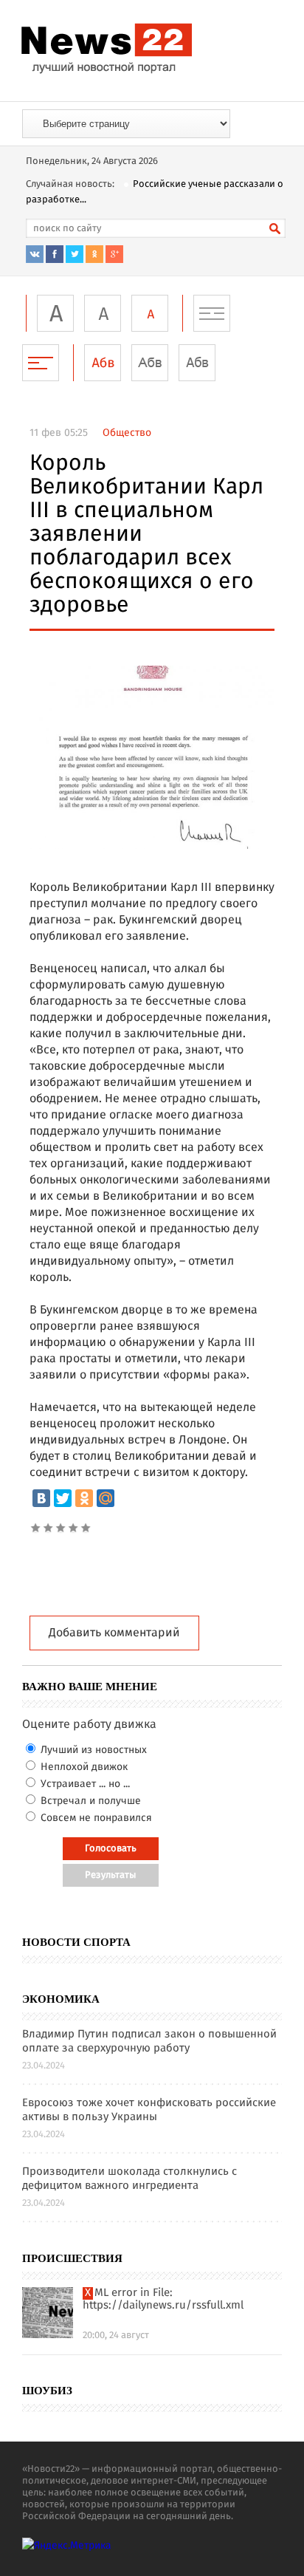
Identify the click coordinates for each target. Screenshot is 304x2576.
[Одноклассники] (84, 1498)
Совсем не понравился (95, 1818)
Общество (127, 433)
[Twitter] (63, 1498)
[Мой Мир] (106, 1498)
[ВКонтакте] (41, 1498)
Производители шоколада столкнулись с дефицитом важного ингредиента (129, 2179)
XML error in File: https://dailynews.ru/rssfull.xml (163, 2300)
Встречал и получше (89, 1801)
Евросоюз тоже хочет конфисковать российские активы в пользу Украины (149, 2111)
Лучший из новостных (92, 1750)
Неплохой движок (83, 1767)
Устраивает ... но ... (84, 1784)
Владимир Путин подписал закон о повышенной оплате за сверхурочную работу (149, 2042)
